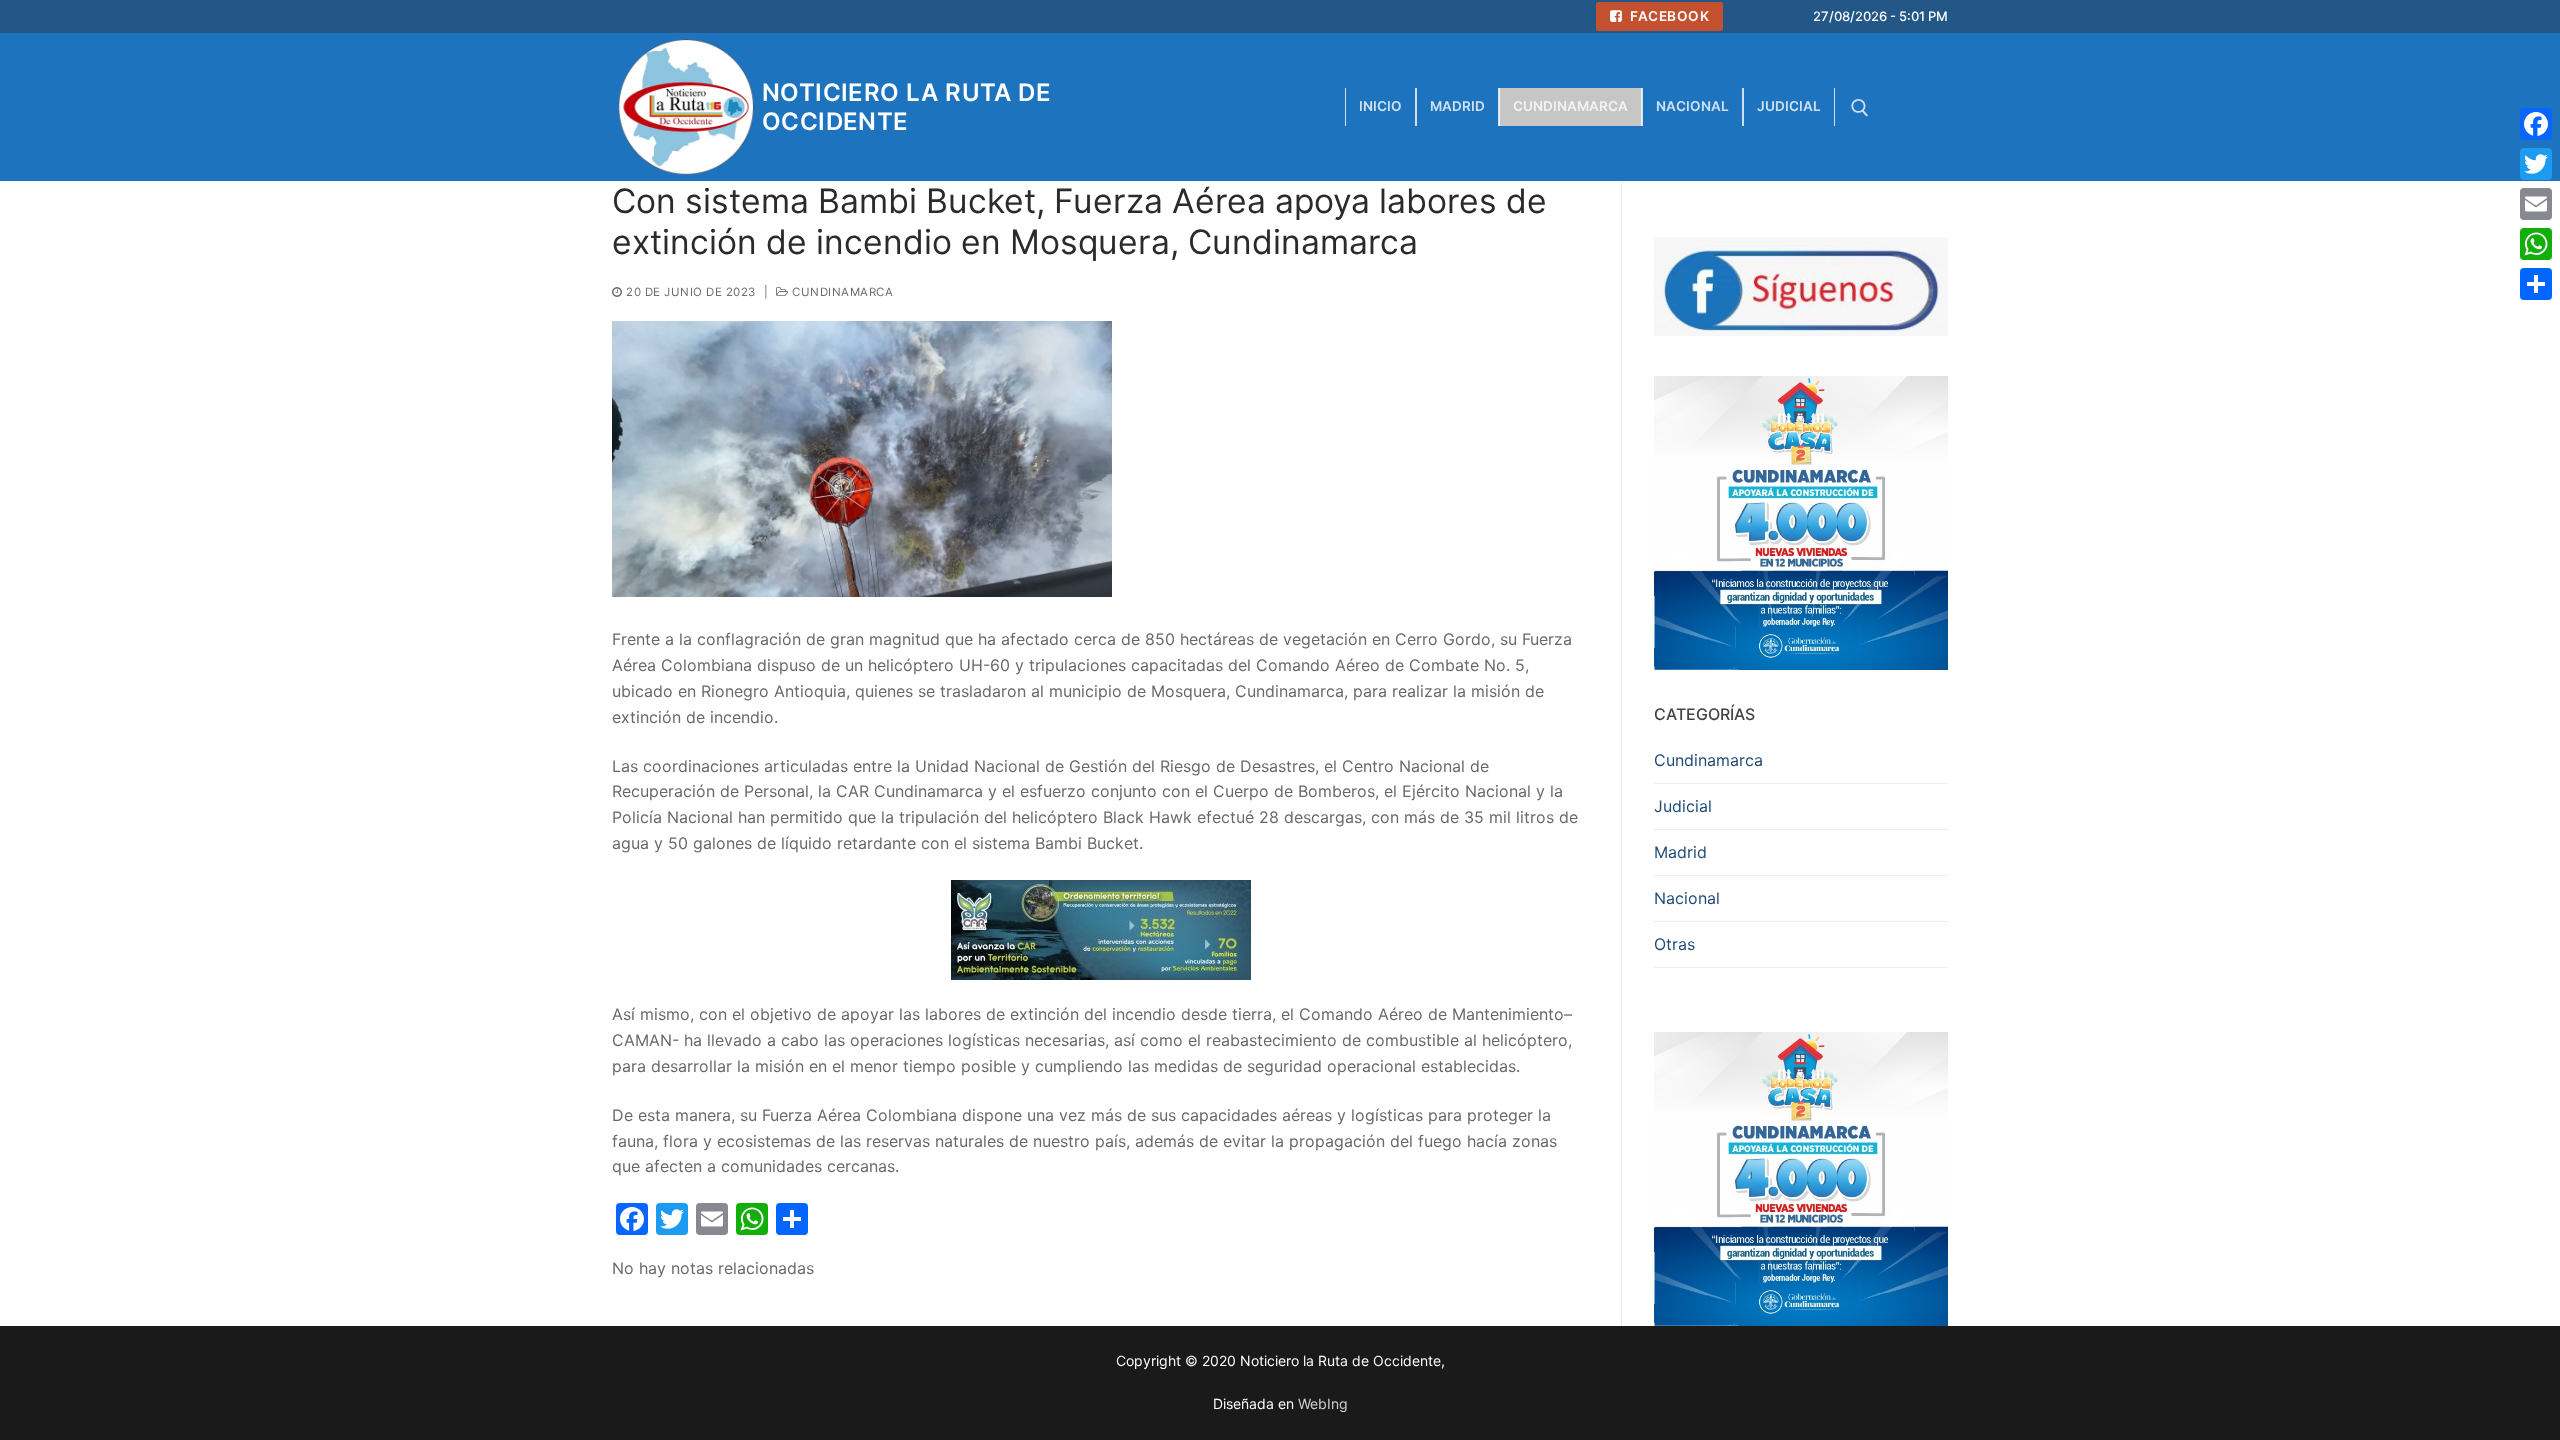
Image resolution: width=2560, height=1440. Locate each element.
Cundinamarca (841, 292)
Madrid (1680, 852)
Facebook (1668, 16)
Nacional (1687, 898)
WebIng (1323, 1403)
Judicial (1683, 806)
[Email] (2536, 204)
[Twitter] (2536, 164)
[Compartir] (2536, 284)
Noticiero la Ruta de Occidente (906, 107)
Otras (1674, 944)
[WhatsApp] (2536, 244)
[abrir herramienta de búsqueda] (1860, 108)
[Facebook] (2536, 124)
